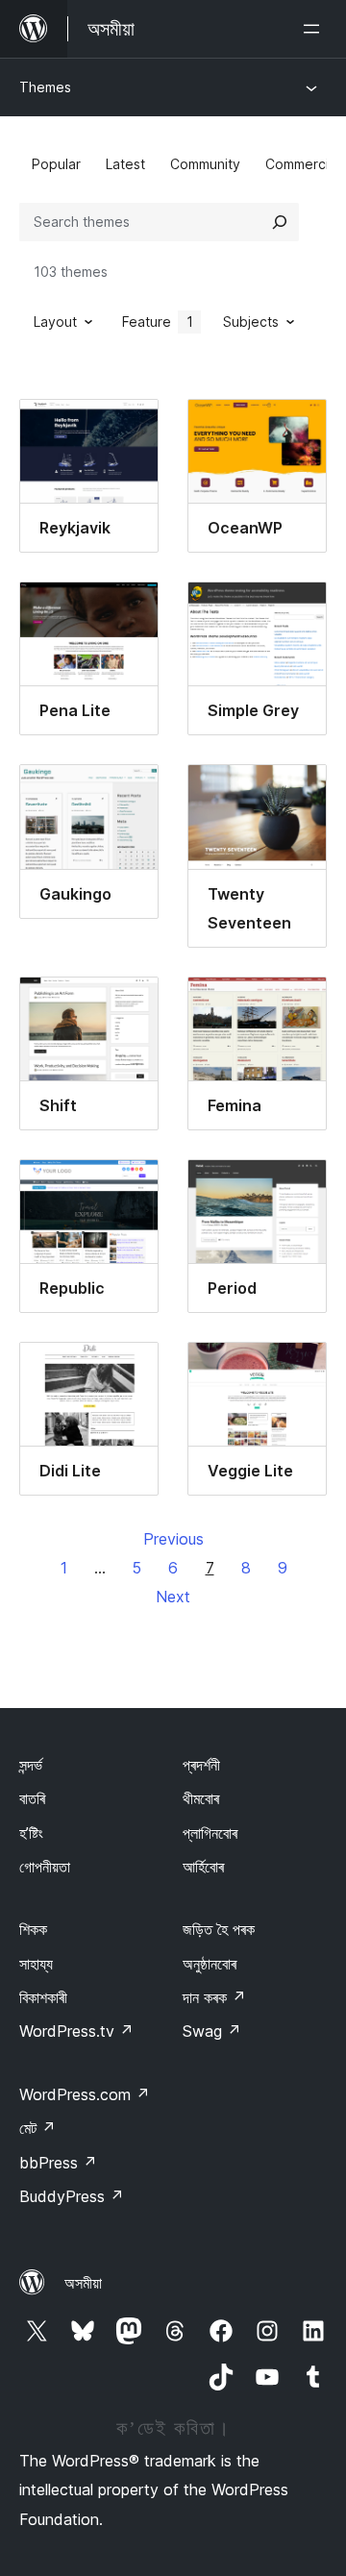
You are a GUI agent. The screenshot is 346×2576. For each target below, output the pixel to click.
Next (173, 1597)
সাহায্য (36, 1964)
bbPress (58, 2163)
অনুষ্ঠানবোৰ (210, 1964)
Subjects (251, 322)
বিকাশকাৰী (43, 1997)
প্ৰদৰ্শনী (201, 1765)
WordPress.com (85, 2094)
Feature (158, 322)
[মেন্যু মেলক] (315, 29)
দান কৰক (214, 1997)
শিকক (33, 1929)
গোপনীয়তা (45, 1867)
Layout (55, 322)
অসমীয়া (83, 2283)
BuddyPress (72, 2196)
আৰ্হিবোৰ (203, 1867)
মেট (37, 2128)
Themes (45, 87)
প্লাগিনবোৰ (210, 1833)
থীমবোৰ (201, 1798)
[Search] (280, 222)
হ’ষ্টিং (31, 1833)
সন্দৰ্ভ (31, 1765)
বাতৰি (32, 1798)
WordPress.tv (76, 2031)
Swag (212, 2031)
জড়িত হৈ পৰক (219, 1929)
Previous (173, 1539)
